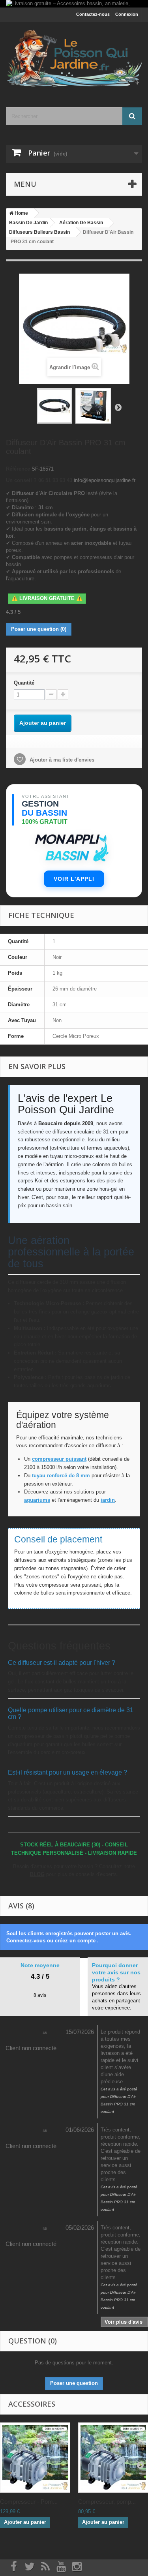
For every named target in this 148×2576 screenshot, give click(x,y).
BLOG (37, 1874)
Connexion (127, 14)
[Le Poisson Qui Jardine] (74, 58)
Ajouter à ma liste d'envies (61, 760)
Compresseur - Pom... (29, 2502)
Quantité (24, 683)
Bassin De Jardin (28, 223)
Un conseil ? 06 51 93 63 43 (39, 480)
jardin (108, 1500)
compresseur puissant (59, 1459)
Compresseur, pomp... (107, 2502)
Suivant (118, 407)
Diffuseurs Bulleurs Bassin (39, 232)
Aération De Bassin (81, 223)
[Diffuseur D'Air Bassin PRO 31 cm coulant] (54, 406)
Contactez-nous (93, 14)
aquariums (37, 1500)
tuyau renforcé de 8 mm (61, 1476)
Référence (18, 469)
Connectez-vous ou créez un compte (52, 1941)
